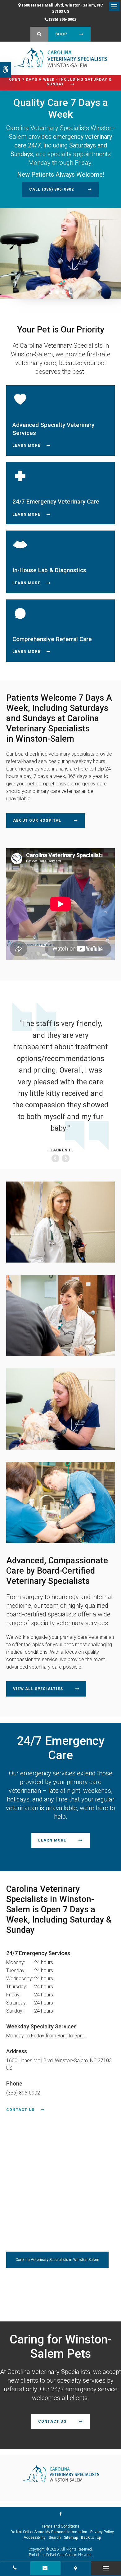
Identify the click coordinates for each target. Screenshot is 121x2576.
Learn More (26, 445)
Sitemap (71, 2538)
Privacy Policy (102, 2532)
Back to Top (91, 2538)
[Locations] (76, 2568)
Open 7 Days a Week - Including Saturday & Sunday (60, 82)
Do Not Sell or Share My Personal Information (49, 2532)
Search (55, 2538)
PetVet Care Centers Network (69, 2555)
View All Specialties (38, 1689)
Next (65, 1159)
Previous (56, 1159)
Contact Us (20, 2110)
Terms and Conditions (60, 2526)
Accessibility (35, 2538)
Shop (61, 34)
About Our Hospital (37, 820)
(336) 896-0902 (63, 19)
